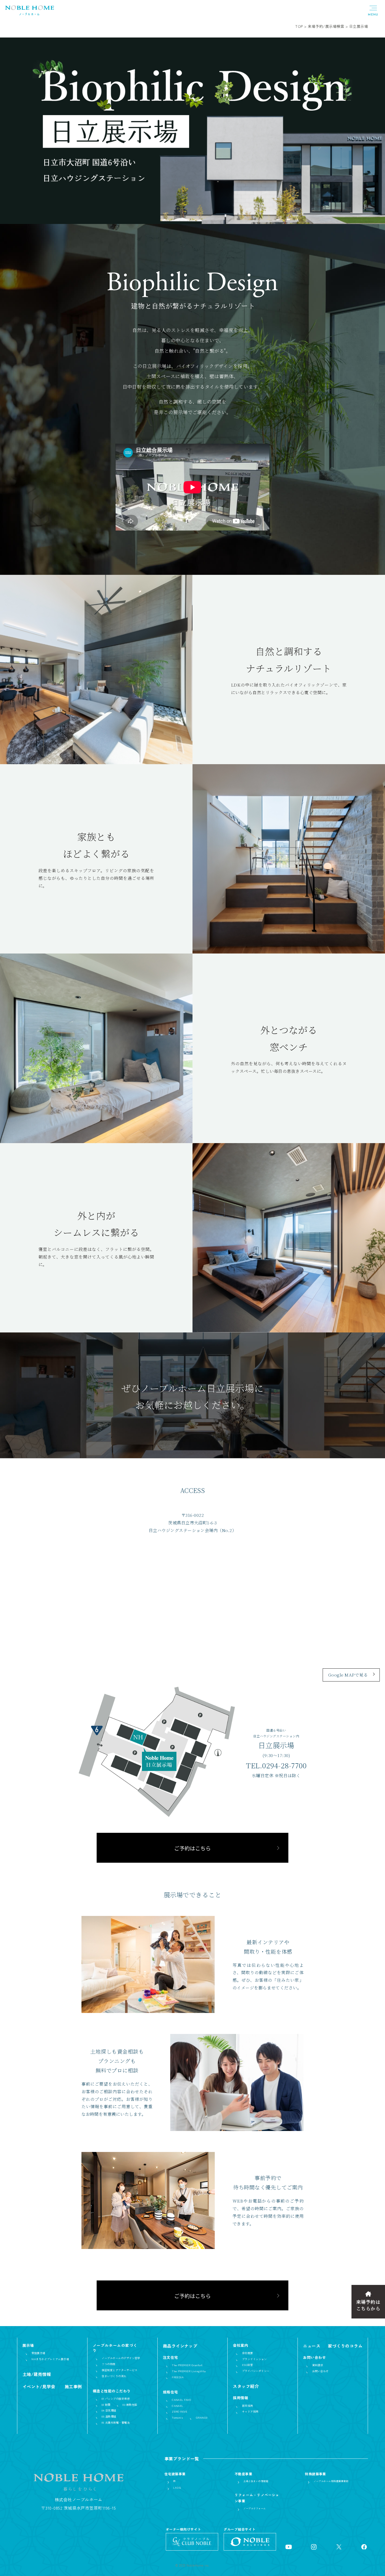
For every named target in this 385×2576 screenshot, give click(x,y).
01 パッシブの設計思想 (116, 2399)
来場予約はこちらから (368, 2305)
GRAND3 (202, 2418)
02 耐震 (106, 2405)
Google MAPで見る (348, 1675)
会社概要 (247, 2353)
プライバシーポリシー (256, 2371)
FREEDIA (178, 2377)
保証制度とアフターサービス (119, 2370)
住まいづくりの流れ (114, 2376)
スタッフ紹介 (246, 2386)
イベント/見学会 (39, 2386)
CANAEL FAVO (181, 2400)
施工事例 (73, 2386)
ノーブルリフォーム (254, 2508)
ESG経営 (247, 2365)
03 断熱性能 (130, 2405)
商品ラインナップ (180, 2346)
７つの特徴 (108, 2364)
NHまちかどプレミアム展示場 (50, 2359)
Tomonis (177, 2418)
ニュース (312, 2346)
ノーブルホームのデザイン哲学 (121, 2358)
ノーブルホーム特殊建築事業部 (331, 2481)
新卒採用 (247, 2406)
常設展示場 (38, 2353)
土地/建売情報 (37, 2374)
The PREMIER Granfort (187, 2365)
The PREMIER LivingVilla (189, 2371)
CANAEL (178, 2406)
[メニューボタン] (373, 10)
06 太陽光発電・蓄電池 (116, 2423)
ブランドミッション (254, 2359)
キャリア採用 (250, 2412)
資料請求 (318, 2365)
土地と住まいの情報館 (256, 2481)
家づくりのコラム (345, 2346)
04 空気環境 (109, 2411)
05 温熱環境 (109, 2417)
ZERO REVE (180, 2412)
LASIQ (177, 2488)
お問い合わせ (320, 2371)
